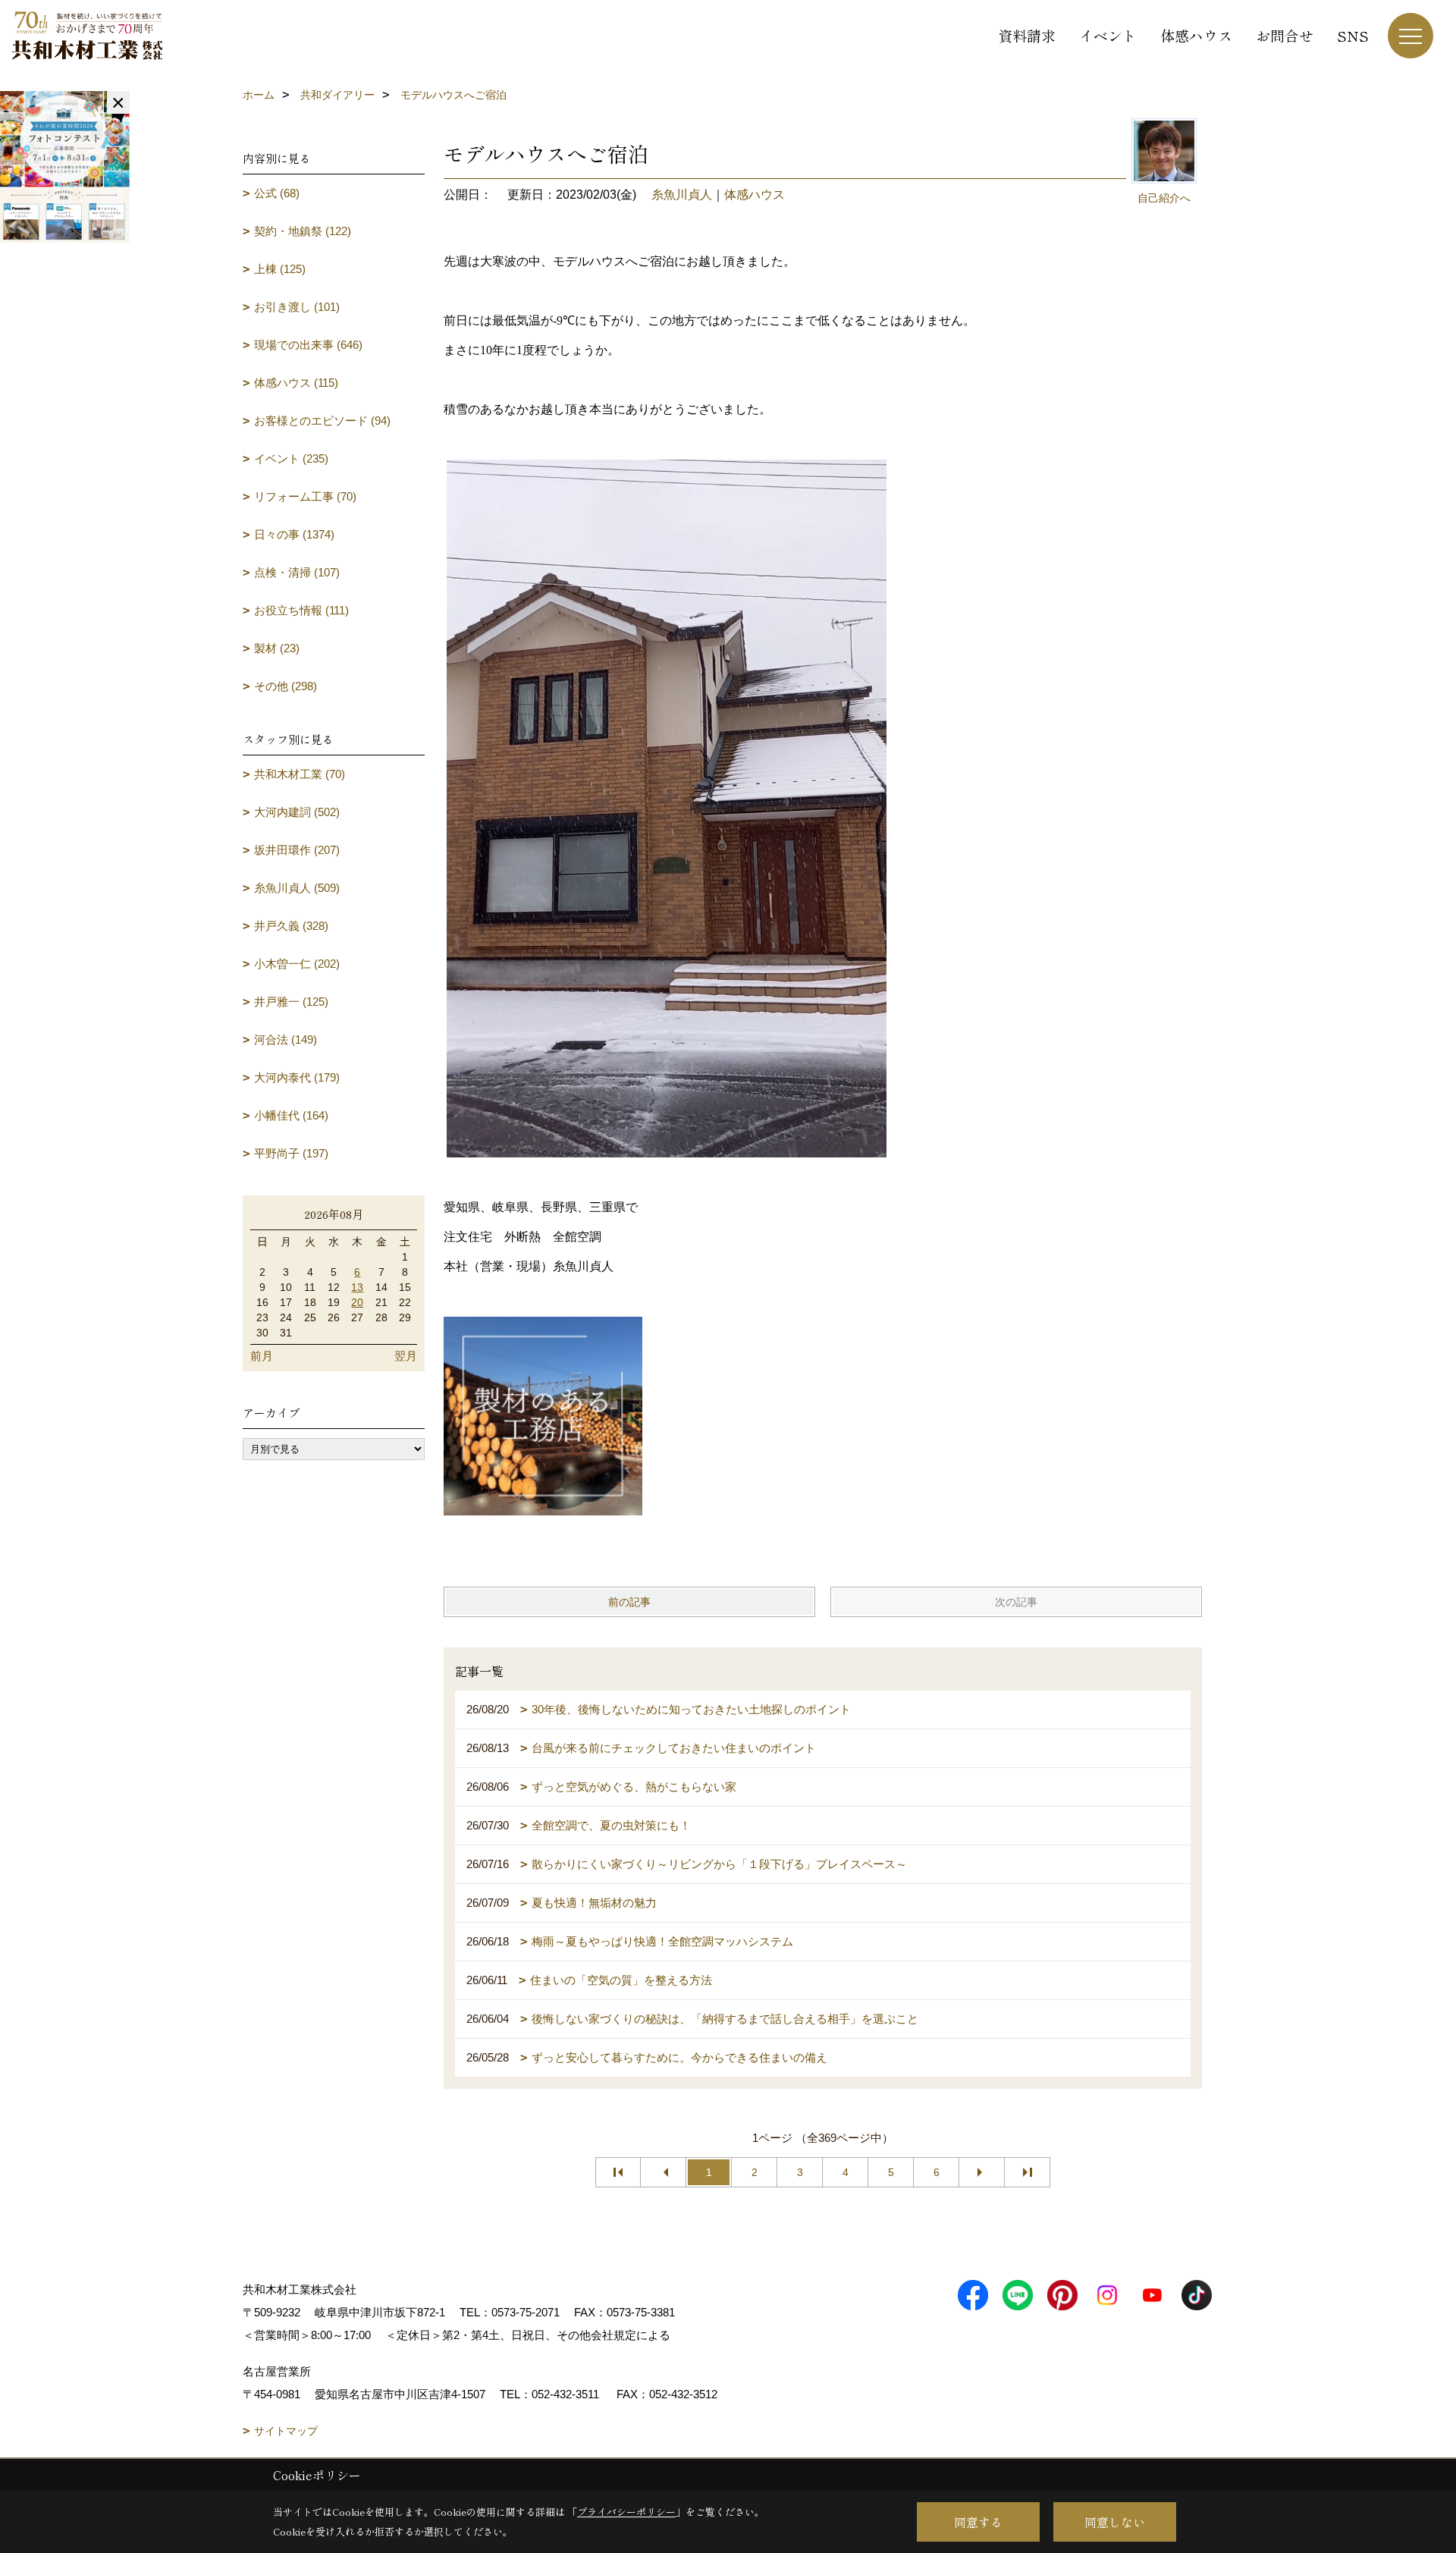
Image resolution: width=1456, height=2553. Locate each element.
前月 (262, 1356)
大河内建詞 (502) (297, 812)
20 (357, 1302)
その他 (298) (286, 686)
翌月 (406, 1356)
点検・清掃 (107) (297, 572)
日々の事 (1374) (294, 534)
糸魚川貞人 (682, 195)
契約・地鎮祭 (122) (303, 231)
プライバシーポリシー (626, 2512)
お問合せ (1285, 35)
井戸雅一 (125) (291, 1002)
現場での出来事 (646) (308, 345)
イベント (1108, 35)
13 (357, 1287)
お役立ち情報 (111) (301, 610)
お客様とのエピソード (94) (322, 421)
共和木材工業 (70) (300, 774)
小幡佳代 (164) (291, 1115)
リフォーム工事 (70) (305, 496)
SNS (1353, 35)
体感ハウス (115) (296, 383)
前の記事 (629, 1602)
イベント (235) (291, 458)
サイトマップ (286, 2431)
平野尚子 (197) (291, 1153)
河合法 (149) (286, 1039)
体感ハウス (1196, 35)
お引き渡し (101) (297, 307)
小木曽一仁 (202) (297, 964)
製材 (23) (277, 648)
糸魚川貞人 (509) (297, 888)
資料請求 (1027, 35)
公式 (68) (277, 193)
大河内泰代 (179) (297, 1077)
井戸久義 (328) (291, 926)
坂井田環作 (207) (297, 850)
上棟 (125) (280, 269)
